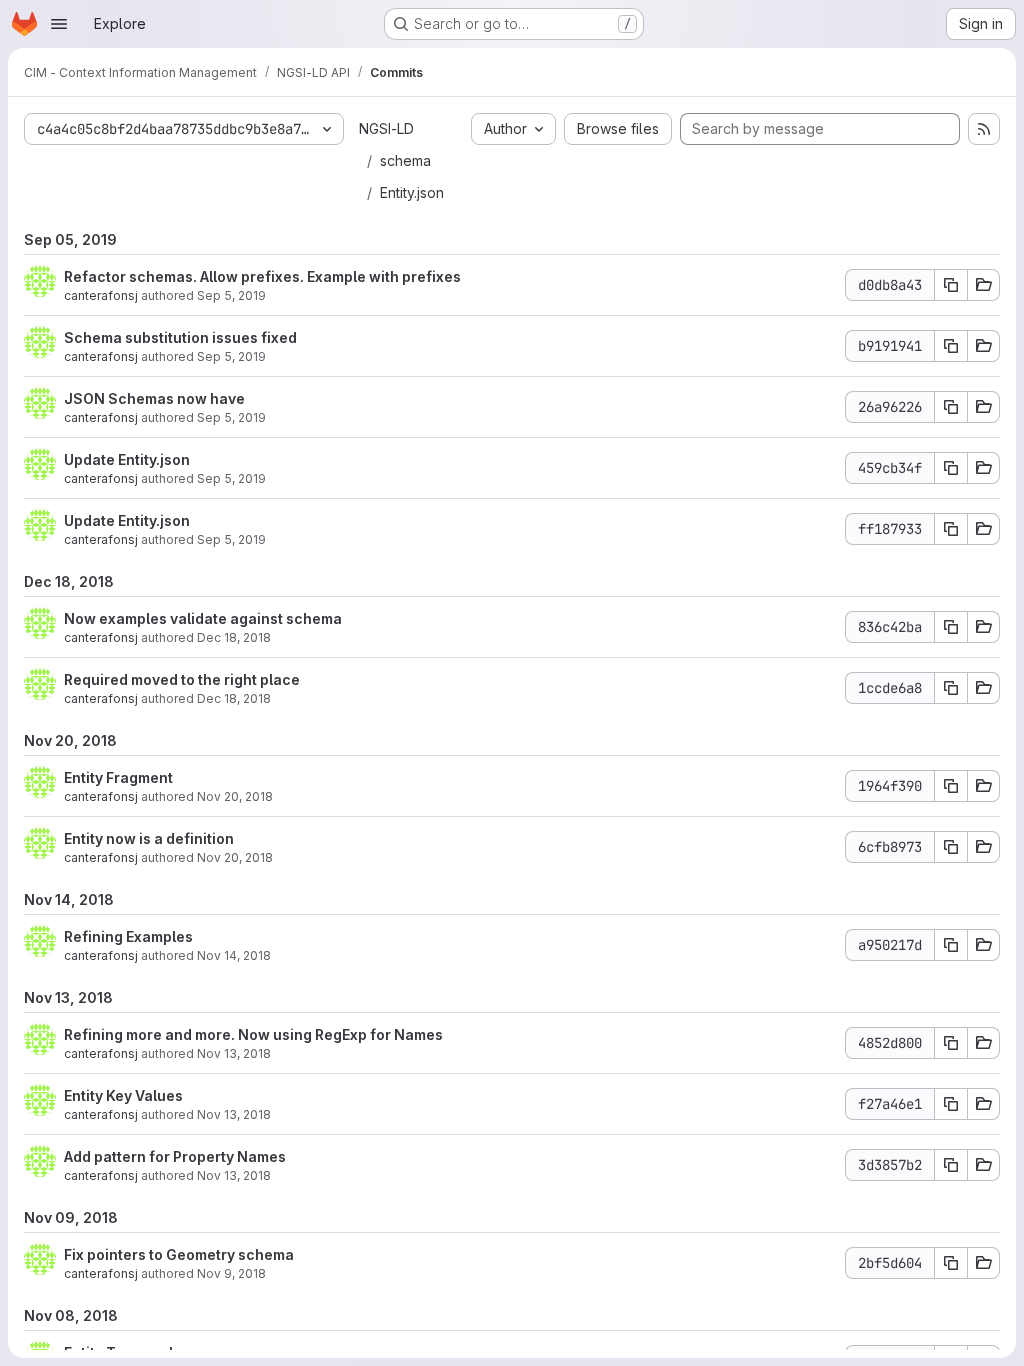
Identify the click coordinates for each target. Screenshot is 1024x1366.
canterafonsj (101, 295)
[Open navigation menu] (59, 24)
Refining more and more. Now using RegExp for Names (253, 1034)
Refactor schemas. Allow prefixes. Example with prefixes (262, 276)
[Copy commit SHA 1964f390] (951, 786)
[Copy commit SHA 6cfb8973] (951, 847)
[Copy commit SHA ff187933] (951, 529)
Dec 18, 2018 (234, 637)
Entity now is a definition (149, 838)
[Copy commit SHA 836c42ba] (951, 627)
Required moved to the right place (182, 679)
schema (405, 160)
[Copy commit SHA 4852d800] (951, 1043)
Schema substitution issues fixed (180, 337)
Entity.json (412, 192)
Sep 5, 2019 (231, 295)
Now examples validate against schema (203, 618)
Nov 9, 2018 (231, 1273)
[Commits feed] (984, 129)
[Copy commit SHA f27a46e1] (951, 1104)
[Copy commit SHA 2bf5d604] (951, 1263)
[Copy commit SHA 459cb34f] (951, 468)
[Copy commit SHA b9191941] (951, 346)
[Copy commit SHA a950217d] (951, 945)
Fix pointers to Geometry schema (179, 1254)
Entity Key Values (123, 1095)
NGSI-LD (386, 128)
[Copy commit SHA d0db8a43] (951, 285)
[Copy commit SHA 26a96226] (951, 407)
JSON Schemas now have (154, 398)
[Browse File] (984, 285)
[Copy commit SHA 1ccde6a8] (951, 688)
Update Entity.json (127, 459)
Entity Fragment (118, 777)
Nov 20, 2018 (235, 796)
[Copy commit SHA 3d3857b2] (951, 1165)
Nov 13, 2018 (234, 1053)
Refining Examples (128, 936)
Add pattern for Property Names (175, 1156)
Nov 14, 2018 (234, 955)
